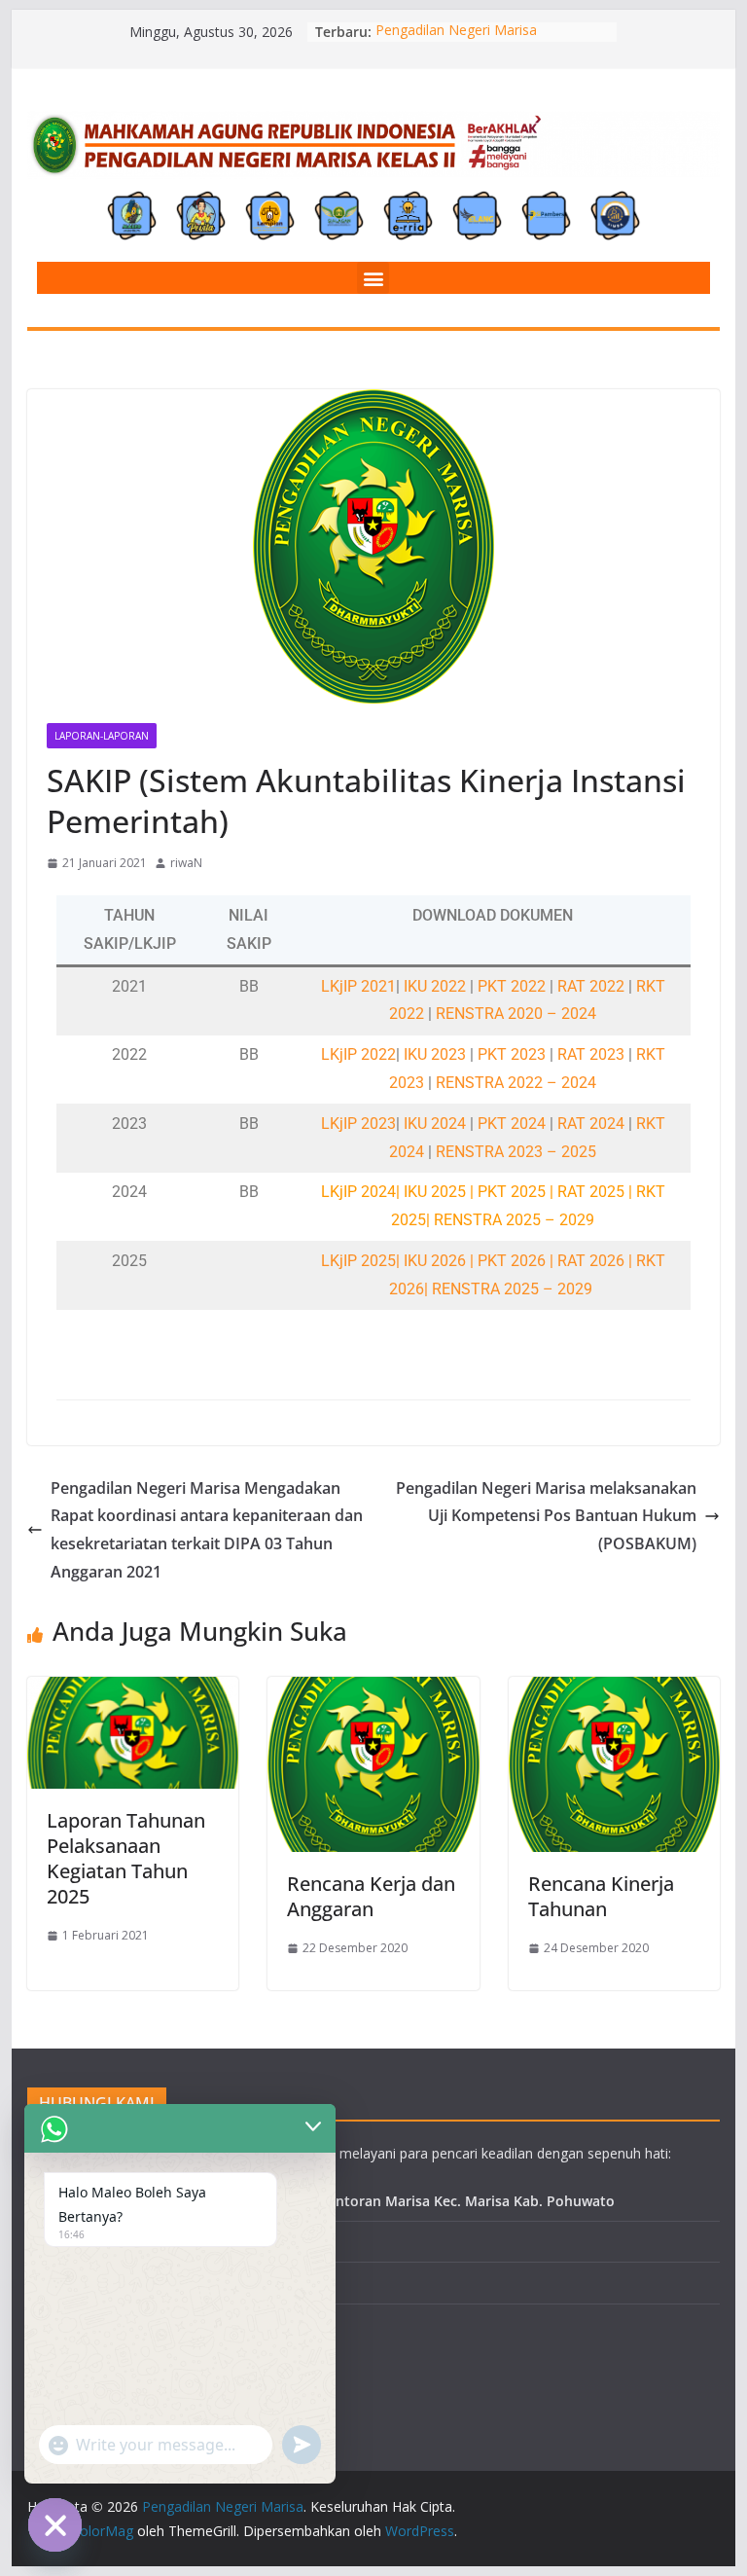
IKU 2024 (437, 1124)
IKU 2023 (437, 1054)
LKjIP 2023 (358, 1124)
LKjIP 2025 (358, 1261)
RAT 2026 (591, 1261)
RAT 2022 (591, 986)
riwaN (186, 863)
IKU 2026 (437, 1261)
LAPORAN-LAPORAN (102, 736)
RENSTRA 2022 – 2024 (516, 1083)
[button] (373, 278)
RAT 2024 (591, 1124)
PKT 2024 (512, 1124)
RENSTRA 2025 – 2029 (512, 1289)
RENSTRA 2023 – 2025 (516, 1152)
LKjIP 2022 (358, 1054)
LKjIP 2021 (358, 986)
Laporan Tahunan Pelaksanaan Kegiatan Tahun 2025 (126, 1858)
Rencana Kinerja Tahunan (601, 1896)
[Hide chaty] (55, 2525)
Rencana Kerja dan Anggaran (371, 1896)
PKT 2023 (512, 1054)
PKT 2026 (512, 1261)
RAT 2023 (591, 1054)
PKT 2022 (512, 986)
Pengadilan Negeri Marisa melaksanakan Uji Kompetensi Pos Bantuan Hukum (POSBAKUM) (546, 1516)
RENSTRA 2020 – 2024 (516, 1014)
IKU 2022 (437, 986)
